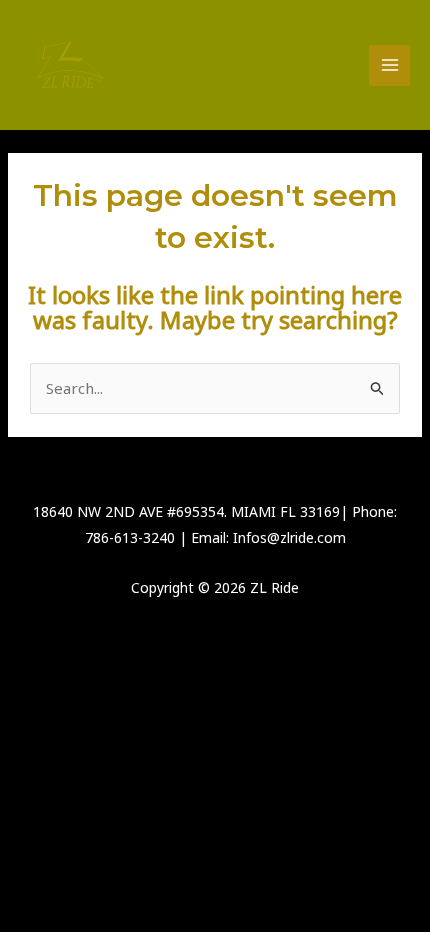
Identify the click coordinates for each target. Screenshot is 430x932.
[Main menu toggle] (389, 65)
